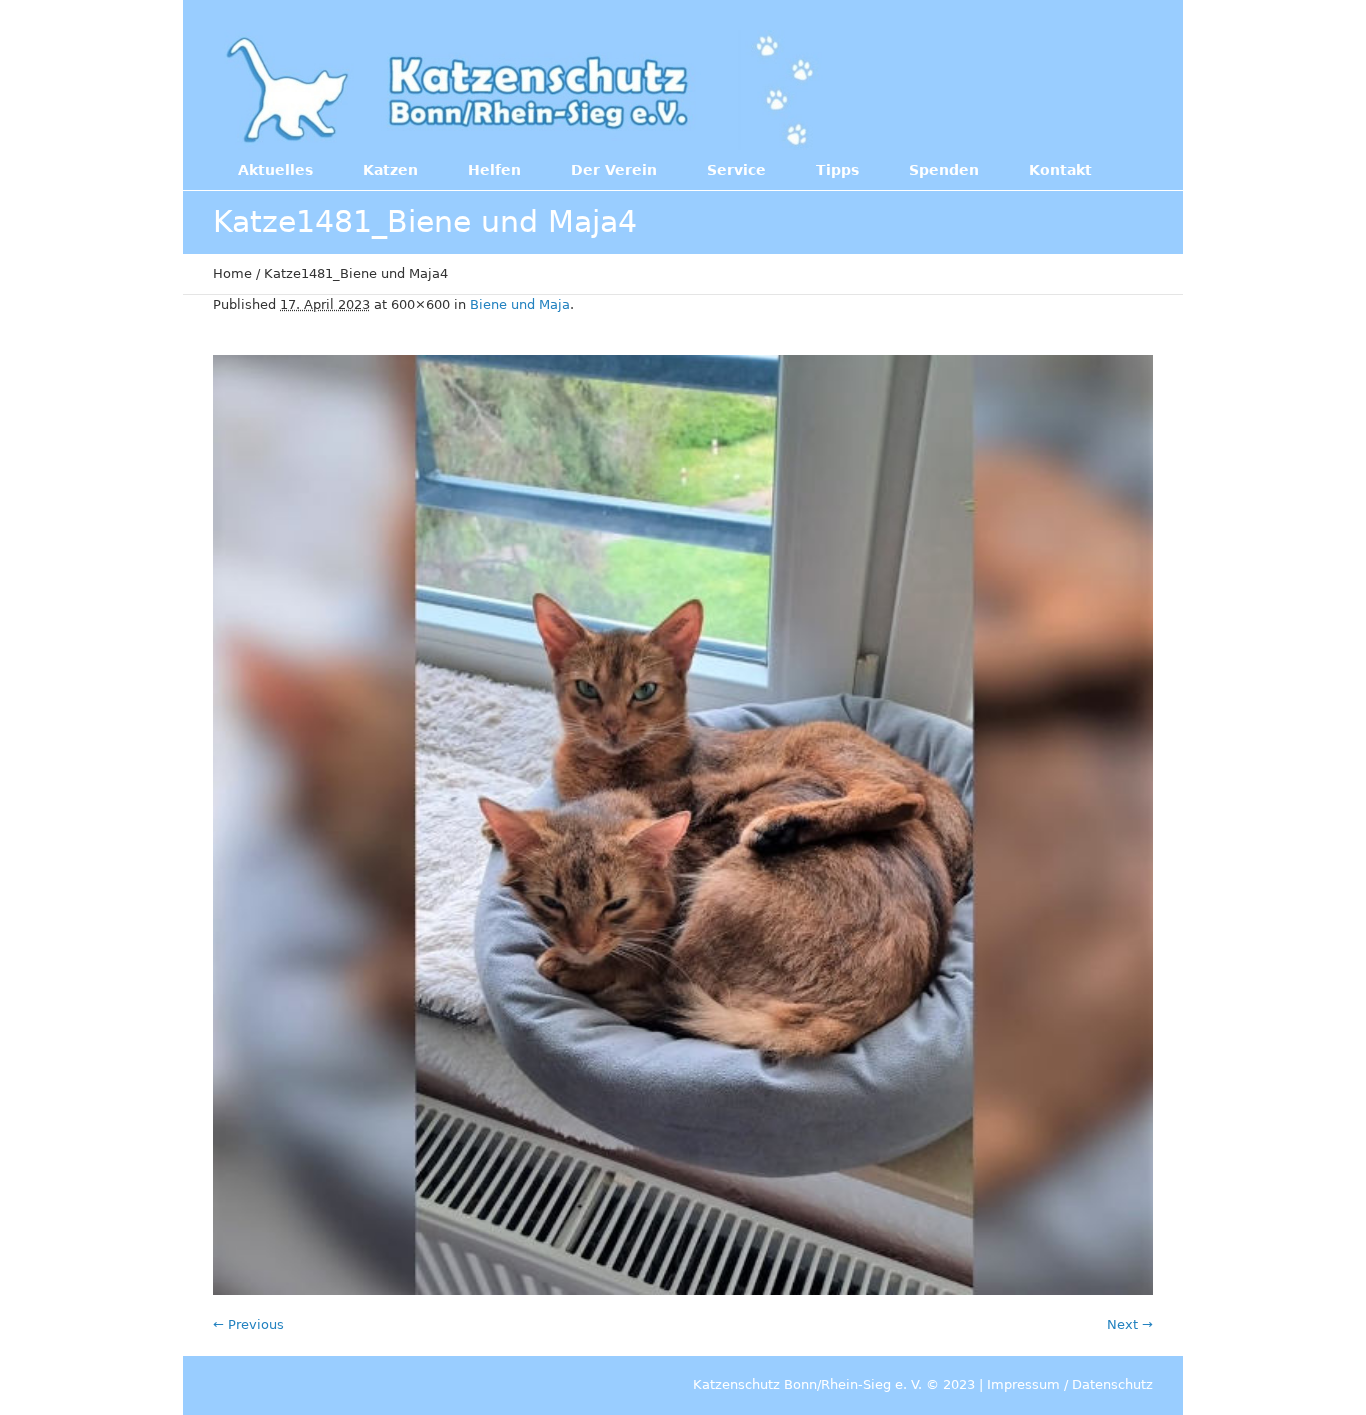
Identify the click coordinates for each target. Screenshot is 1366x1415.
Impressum (1023, 1384)
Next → (1130, 1324)
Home (232, 273)
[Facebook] (1022, 88)
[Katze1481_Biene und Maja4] (683, 825)
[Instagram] (1063, 88)
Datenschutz (1112, 1384)
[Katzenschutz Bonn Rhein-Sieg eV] (522, 90)
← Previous (248, 1324)
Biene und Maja (520, 304)
